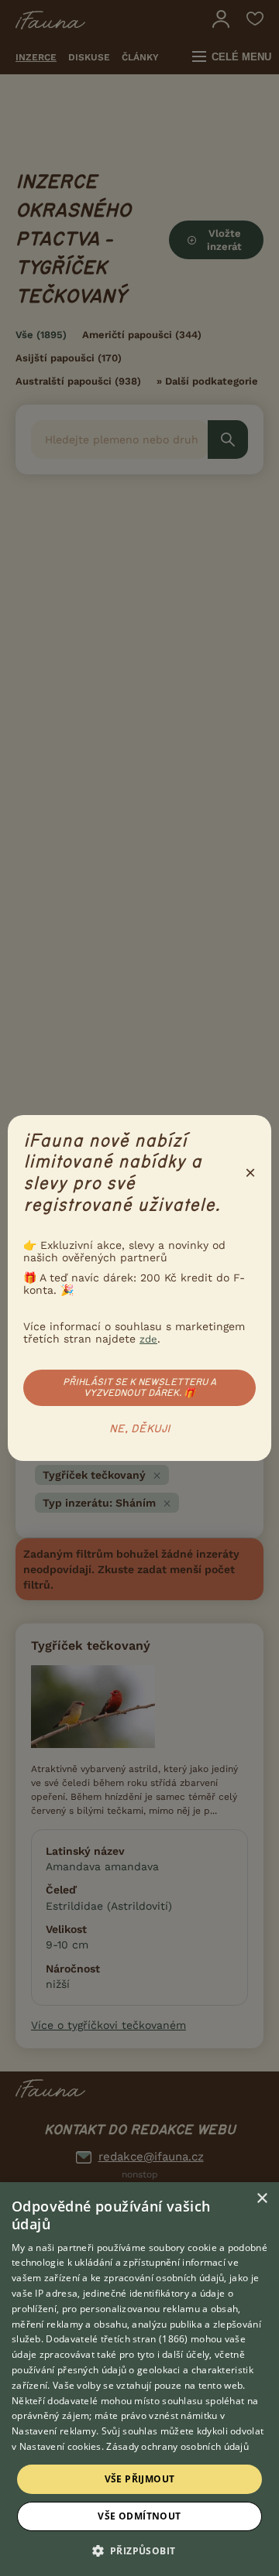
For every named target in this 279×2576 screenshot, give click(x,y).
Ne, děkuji (140, 1429)
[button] (140, 2550)
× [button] (262, 2199)
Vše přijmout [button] (140, 2479)
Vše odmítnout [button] (139, 2516)
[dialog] (139, 2379)
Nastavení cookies (60, 2446)
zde (148, 1339)
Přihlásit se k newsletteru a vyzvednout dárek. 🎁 (139, 1387)
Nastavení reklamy (54, 2431)
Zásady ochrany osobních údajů (177, 2446)
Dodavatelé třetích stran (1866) (117, 2339)
